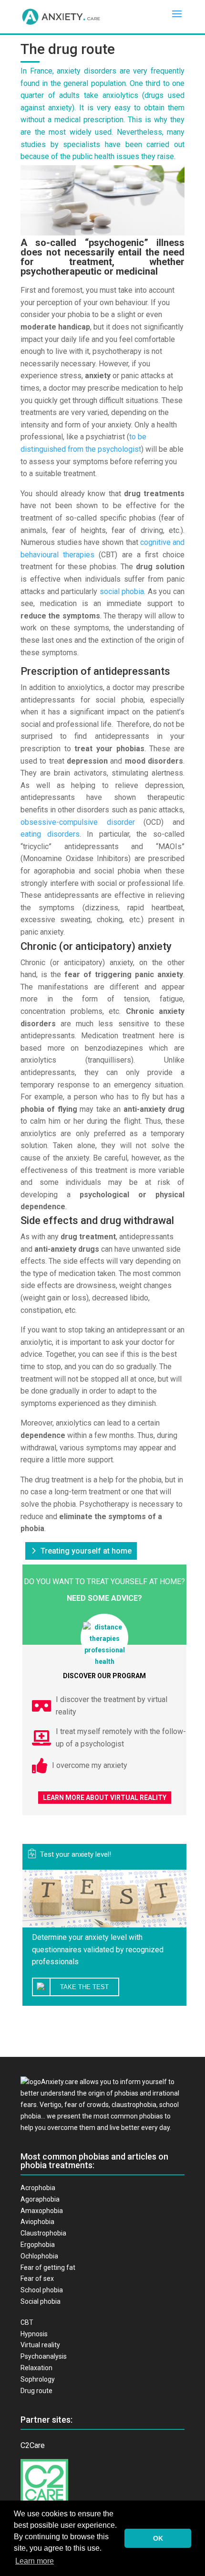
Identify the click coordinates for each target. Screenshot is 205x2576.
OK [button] (158, 2538)
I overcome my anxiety (90, 1765)
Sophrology (38, 2379)
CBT (27, 2322)
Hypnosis (34, 2334)
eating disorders (50, 834)
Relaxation (36, 2368)
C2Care (33, 2445)
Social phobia (41, 2301)
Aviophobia (37, 2222)
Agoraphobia (40, 2199)
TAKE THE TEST (84, 1987)
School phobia (42, 2290)
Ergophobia (38, 2245)
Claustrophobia (43, 2233)
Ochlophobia (39, 2256)
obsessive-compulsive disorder (78, 822)
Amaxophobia (42, 2211)
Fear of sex (37, 2278)
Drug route (36, 2391)
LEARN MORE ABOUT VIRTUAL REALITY (105, 1798)
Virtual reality (40, 2345)
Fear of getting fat (48, 2267)
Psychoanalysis (44, 2356)
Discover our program (104, 1676)
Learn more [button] (35, 2561)
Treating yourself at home (86, 1551)
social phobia (122, 591)
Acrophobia (38, 2188)
